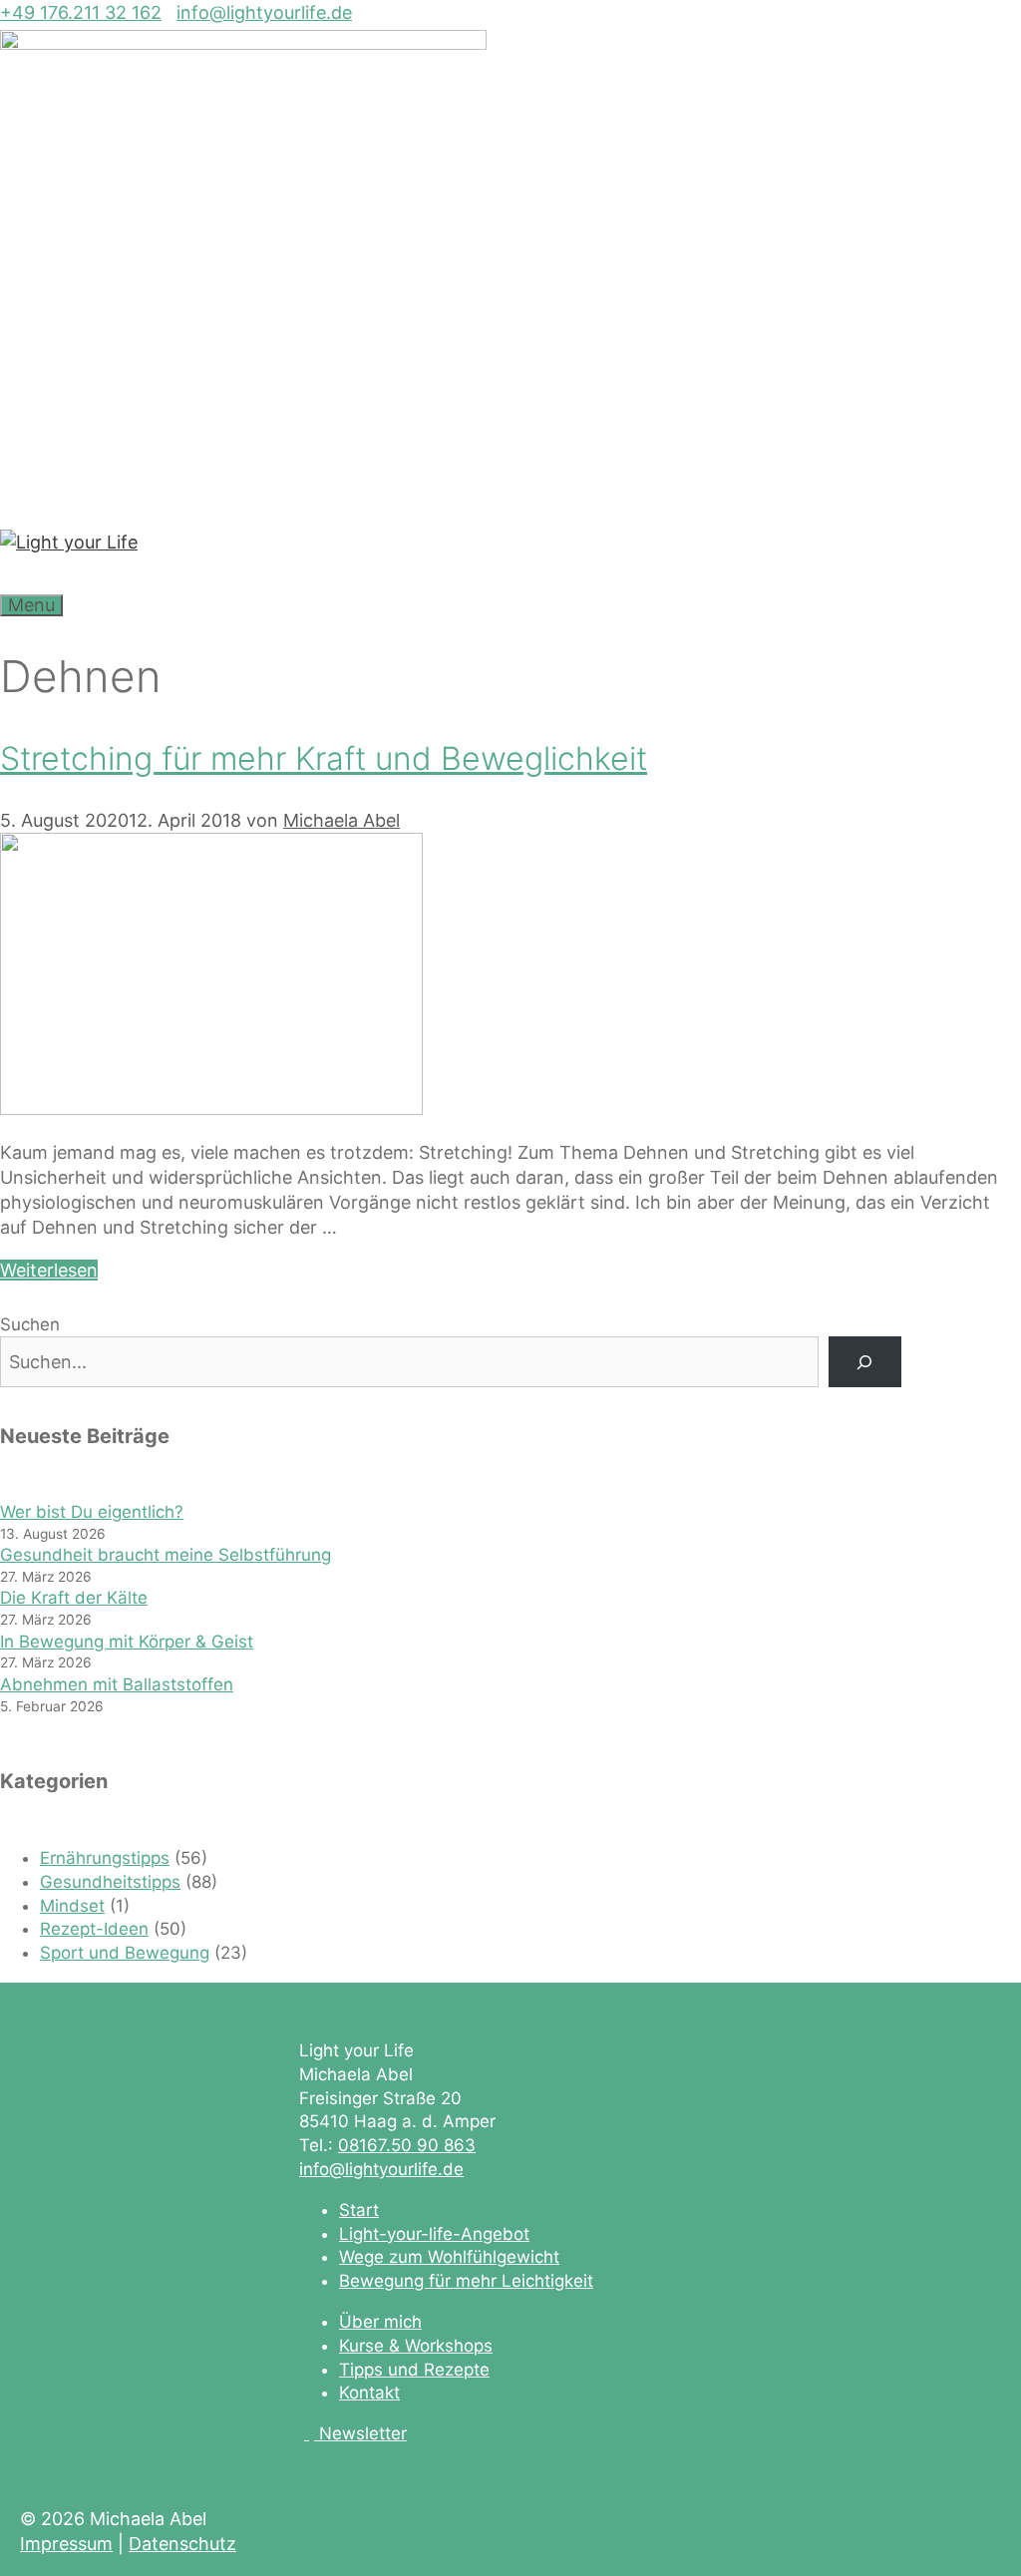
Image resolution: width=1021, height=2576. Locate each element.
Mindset (72, 1906)
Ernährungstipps (105, 1858)
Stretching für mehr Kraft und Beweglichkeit (324, 758)
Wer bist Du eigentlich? (92, 1512)
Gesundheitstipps (110, 1882)
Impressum (66, 2544)
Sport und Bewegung (125, 1953)
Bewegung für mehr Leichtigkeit (466, 2281)
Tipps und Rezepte (414, 2370)
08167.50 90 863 (407, 2145)
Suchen (30, 1324)
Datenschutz (182, 2544)
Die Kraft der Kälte (74, 1598)
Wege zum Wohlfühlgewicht (449, 2257)
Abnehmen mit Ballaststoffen (117, 1684)
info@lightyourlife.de (264, 12)
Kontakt (369, 2392)
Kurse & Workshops (416, 2346)
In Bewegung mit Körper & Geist (127, 1642)
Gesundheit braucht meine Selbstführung (166, 1555)
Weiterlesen (49, 1270)
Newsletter (363, 2433)
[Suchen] (865, 1362)
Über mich (380, 2322)
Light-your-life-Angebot (434, 2234)
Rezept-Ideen (94, 1929)
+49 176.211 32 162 (81, 12)
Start (359, 2210)
